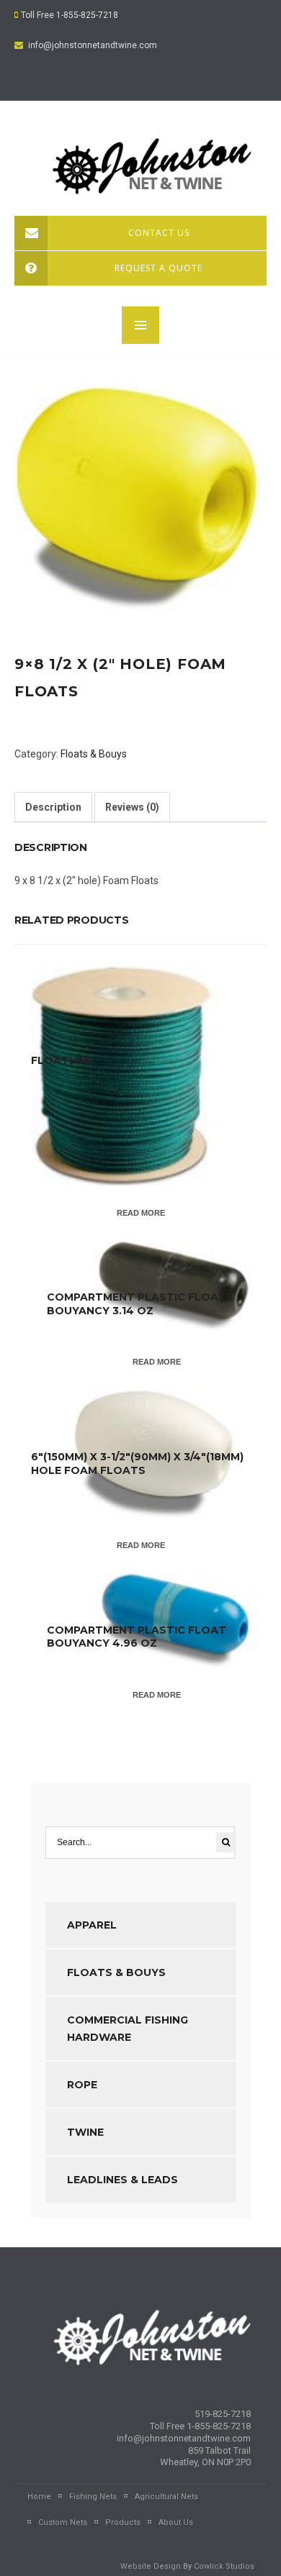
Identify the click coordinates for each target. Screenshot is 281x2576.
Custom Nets (63, 2522)
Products (123, 2522)
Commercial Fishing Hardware (128, 2029)
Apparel (92, 1925)
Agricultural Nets (166, 2497)
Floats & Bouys (94, 754)
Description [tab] (53, 807)
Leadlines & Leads (122, 2180)
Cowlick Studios (224, 2566)
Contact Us (159, 233)
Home (39, 2497)
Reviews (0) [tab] (132, 807)
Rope (82, 2085)
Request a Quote (159, 268)
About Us (176, 2522)
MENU (140, 325)
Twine (85, 2132)
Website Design (151, 2566)
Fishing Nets (93, 2497)
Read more (141, 1213)
